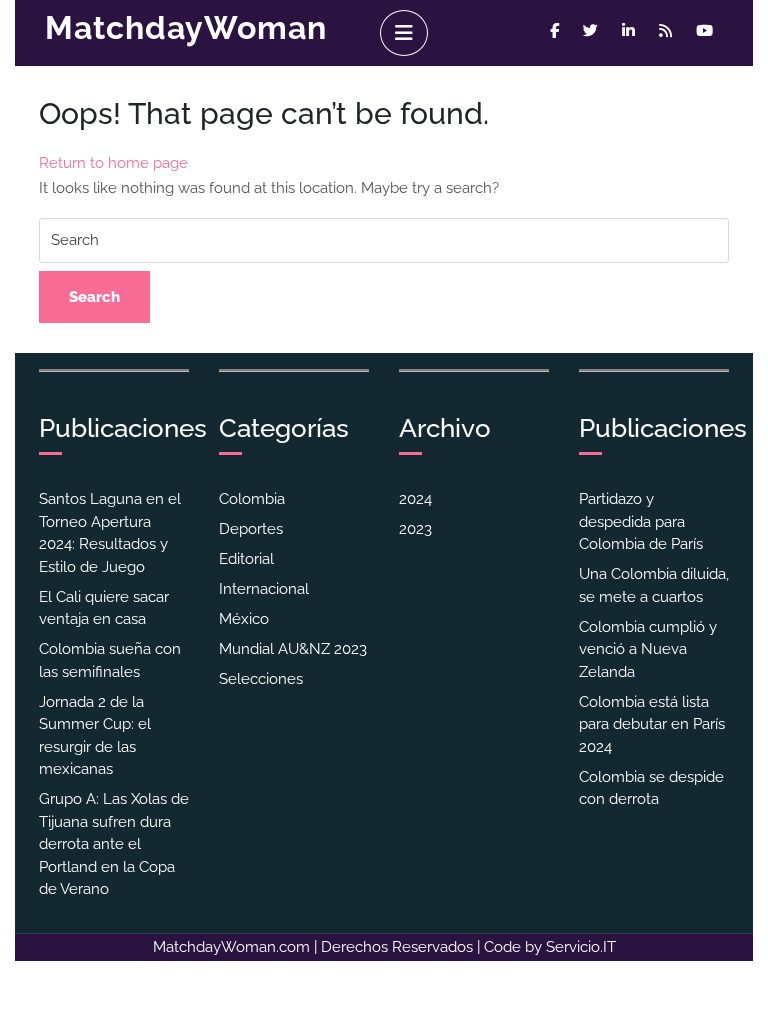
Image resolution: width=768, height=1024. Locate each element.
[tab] (404, 33)
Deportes (251, 529)
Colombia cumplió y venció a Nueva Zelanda (648, 649)
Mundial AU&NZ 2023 (293, 649)
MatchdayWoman (186, 27)
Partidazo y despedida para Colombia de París (641, 521)
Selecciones (261, 679)
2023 (415, 529)
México (244, 619)
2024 (415, 499)
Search (94, 297)
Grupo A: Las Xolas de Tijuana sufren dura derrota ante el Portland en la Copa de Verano (114, 844)
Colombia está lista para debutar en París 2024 (652, 724)
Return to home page (113, 163)
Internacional (264, 589)
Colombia (252, 499)
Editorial (246, 559)
